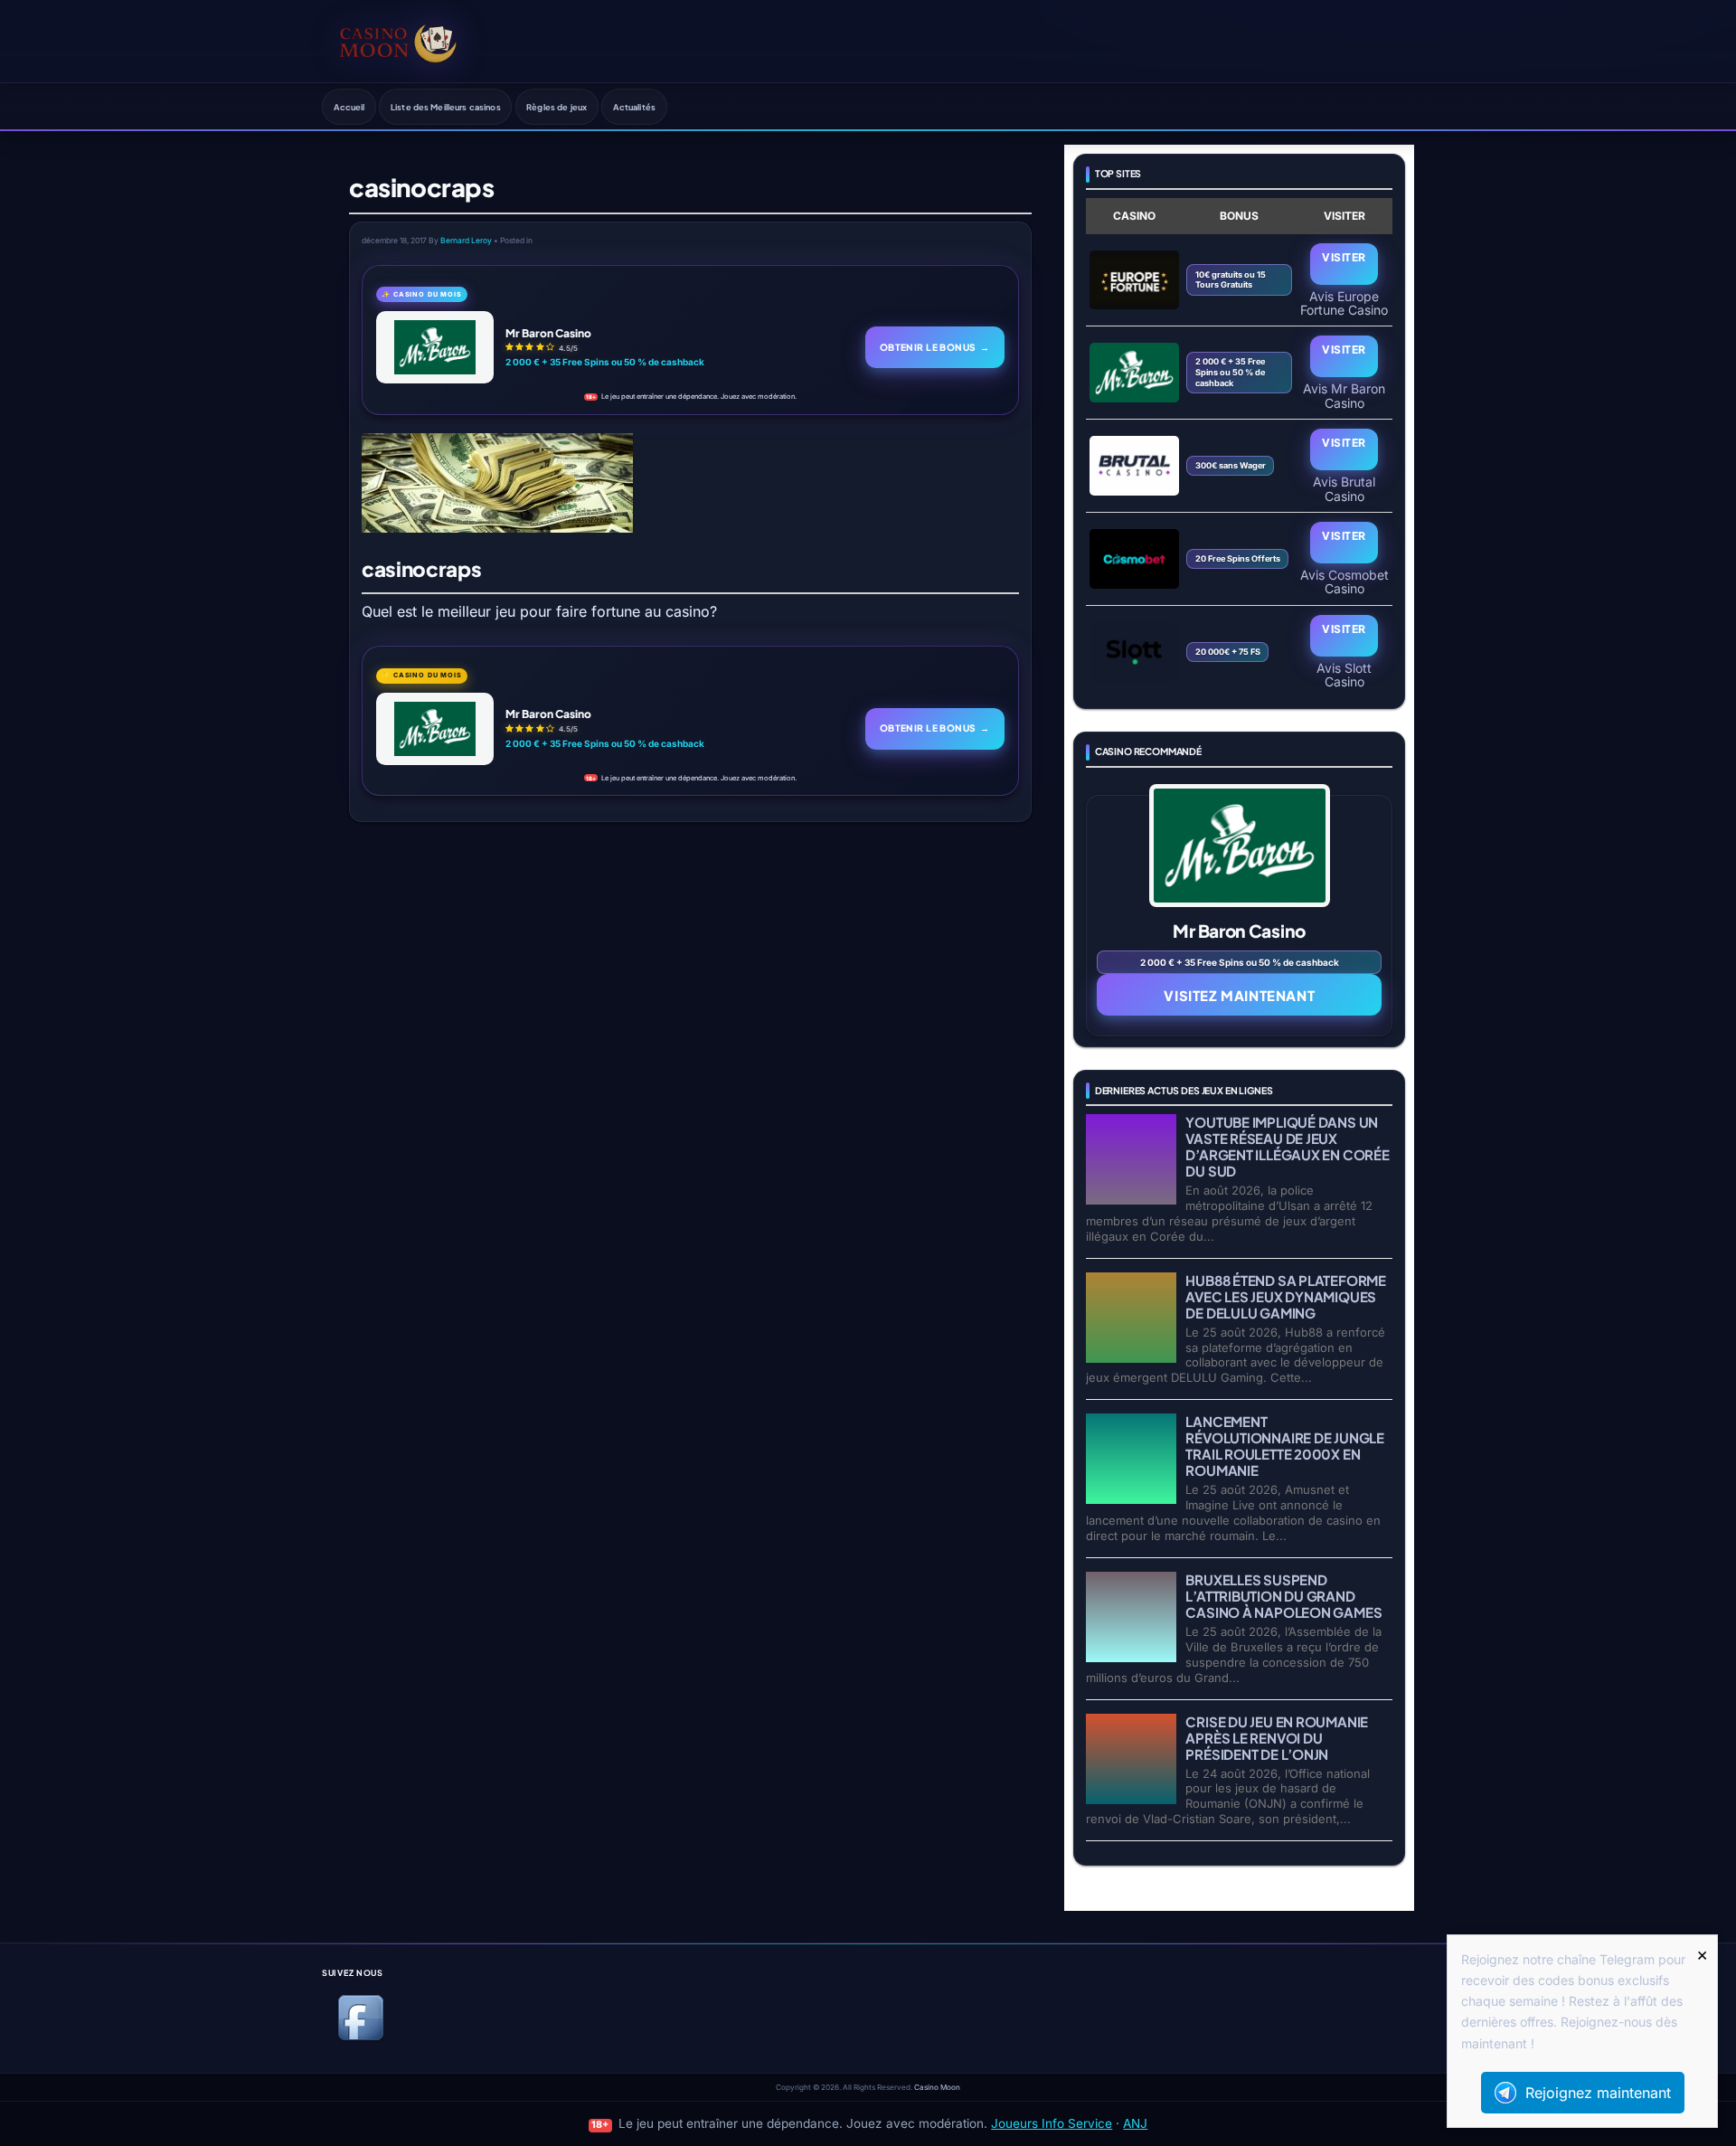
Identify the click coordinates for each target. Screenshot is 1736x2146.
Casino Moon (937, 2087)
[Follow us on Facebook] (361, 2037)
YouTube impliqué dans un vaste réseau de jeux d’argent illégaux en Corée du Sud (1287, 1146)
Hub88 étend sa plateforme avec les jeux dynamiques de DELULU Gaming (1285, 1296)
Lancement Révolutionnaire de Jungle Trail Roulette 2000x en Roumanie (1284, 1446)
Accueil (349, 107)
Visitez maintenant (1239, 995)
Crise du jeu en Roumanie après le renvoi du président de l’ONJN (1277, 1738)
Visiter (1344, 257)
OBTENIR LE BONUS (935, 347)
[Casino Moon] (398, 41)
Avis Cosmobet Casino (1344, 581)
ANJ (1135, 2123)
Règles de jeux (557, 107)
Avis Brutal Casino (1344, 488)
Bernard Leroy (466, 241)
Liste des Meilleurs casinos (446, 107)
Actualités (634, 107)
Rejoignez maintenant (1598, 2093)
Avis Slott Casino (1344, 675)
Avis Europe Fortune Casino (1344, 303)
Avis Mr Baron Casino (1344, 395)
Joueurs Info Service (1052, 2123)
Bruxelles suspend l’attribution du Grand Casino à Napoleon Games (1283, 1596)
